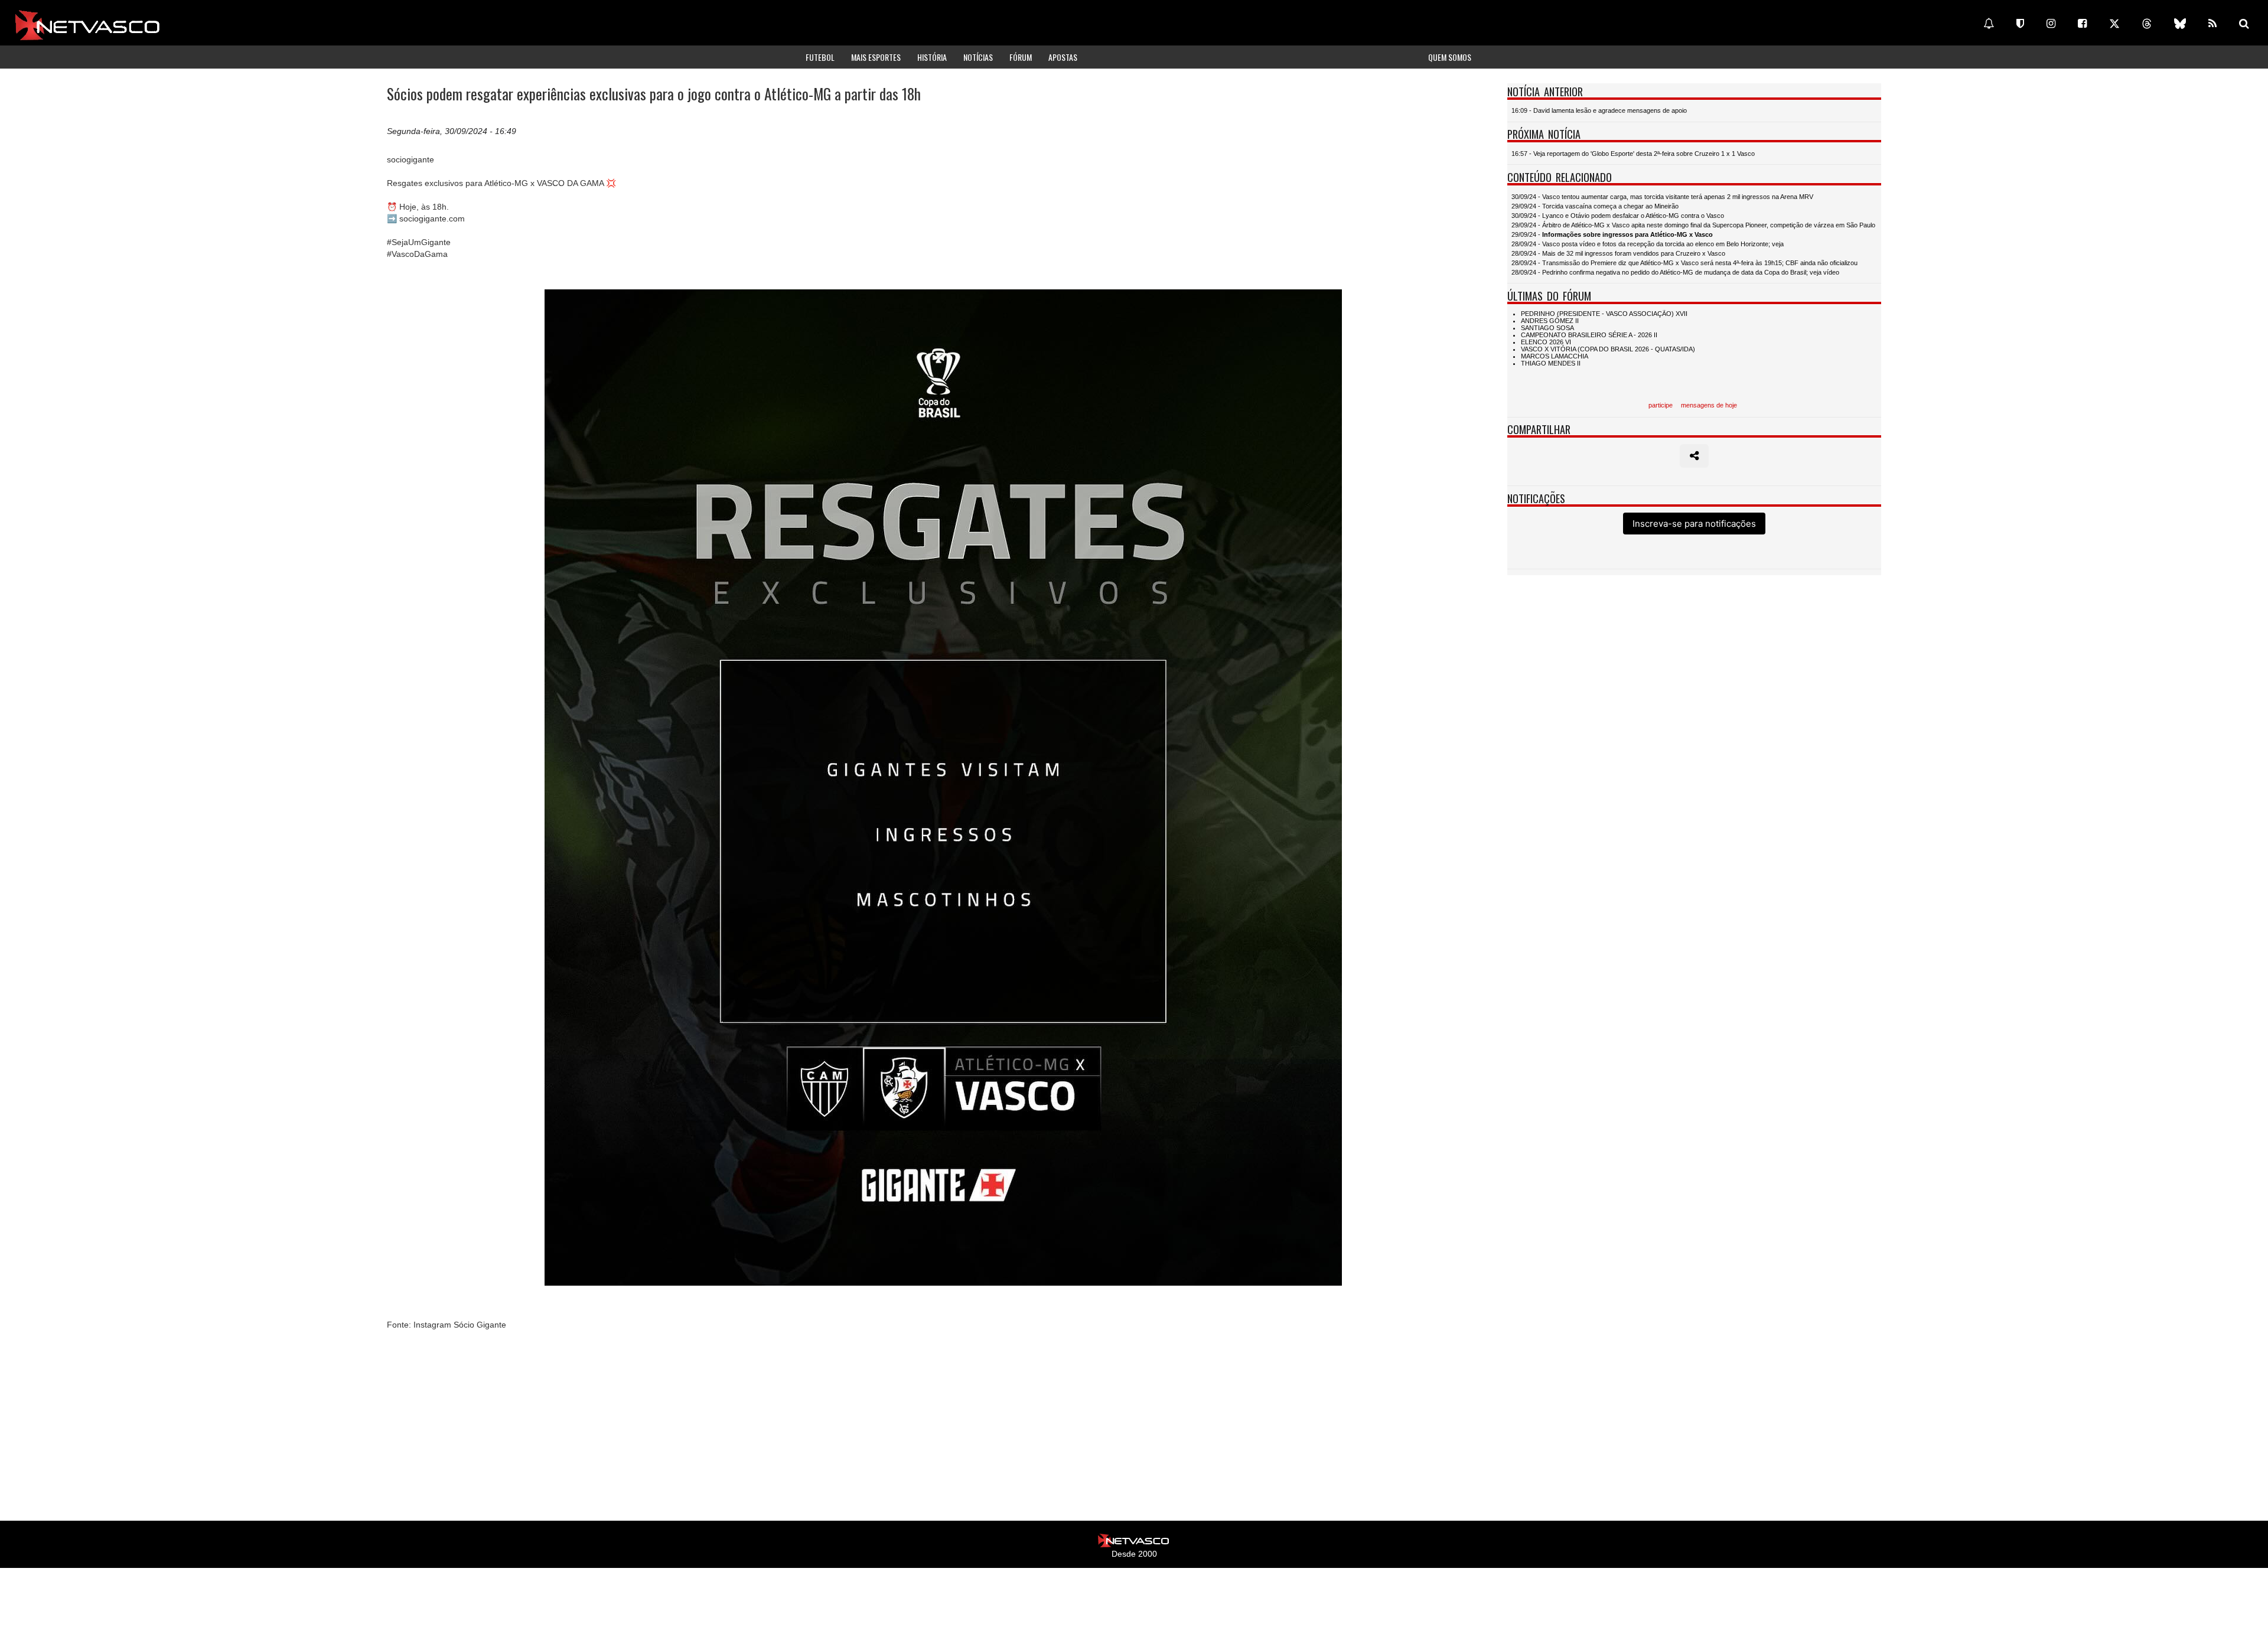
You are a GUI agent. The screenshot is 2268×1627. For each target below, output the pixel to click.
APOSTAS (1063, 57)
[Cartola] (2020, 24)
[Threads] (2147, 24)
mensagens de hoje (1709, 405)
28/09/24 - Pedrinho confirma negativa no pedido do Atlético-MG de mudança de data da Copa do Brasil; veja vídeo (1675, 272)
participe (1661, 405)
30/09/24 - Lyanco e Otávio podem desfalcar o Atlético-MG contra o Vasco (1618, 216)
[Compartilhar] (1694, 456)
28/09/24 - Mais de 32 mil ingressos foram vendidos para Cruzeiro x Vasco (1618, 253)
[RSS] (2212, 24)
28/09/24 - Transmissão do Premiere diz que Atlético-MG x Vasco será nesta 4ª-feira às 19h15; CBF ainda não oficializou (1684, 263)
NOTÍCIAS (978, 57)
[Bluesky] (2180, 24)
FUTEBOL (820, 57)
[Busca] (2244, 24)
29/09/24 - (1612, 234)
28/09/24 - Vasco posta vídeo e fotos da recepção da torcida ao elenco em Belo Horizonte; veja (1648, 244)
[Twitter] (2114, 24)
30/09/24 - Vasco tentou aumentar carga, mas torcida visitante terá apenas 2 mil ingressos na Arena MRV (1662, 197)
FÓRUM (1021, 57)
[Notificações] (1989, 24)
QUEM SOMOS (1450, 57)
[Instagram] (2051, 24)
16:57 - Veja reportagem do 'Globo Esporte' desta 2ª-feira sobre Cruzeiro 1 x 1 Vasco (1633, 154)
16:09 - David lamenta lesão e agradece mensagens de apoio (1599, 110)
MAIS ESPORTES (876, 57)
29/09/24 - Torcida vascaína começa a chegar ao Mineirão (1595, 206)
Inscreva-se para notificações (1694, 524)
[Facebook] (2082, 24)
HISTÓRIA (932, 57)
